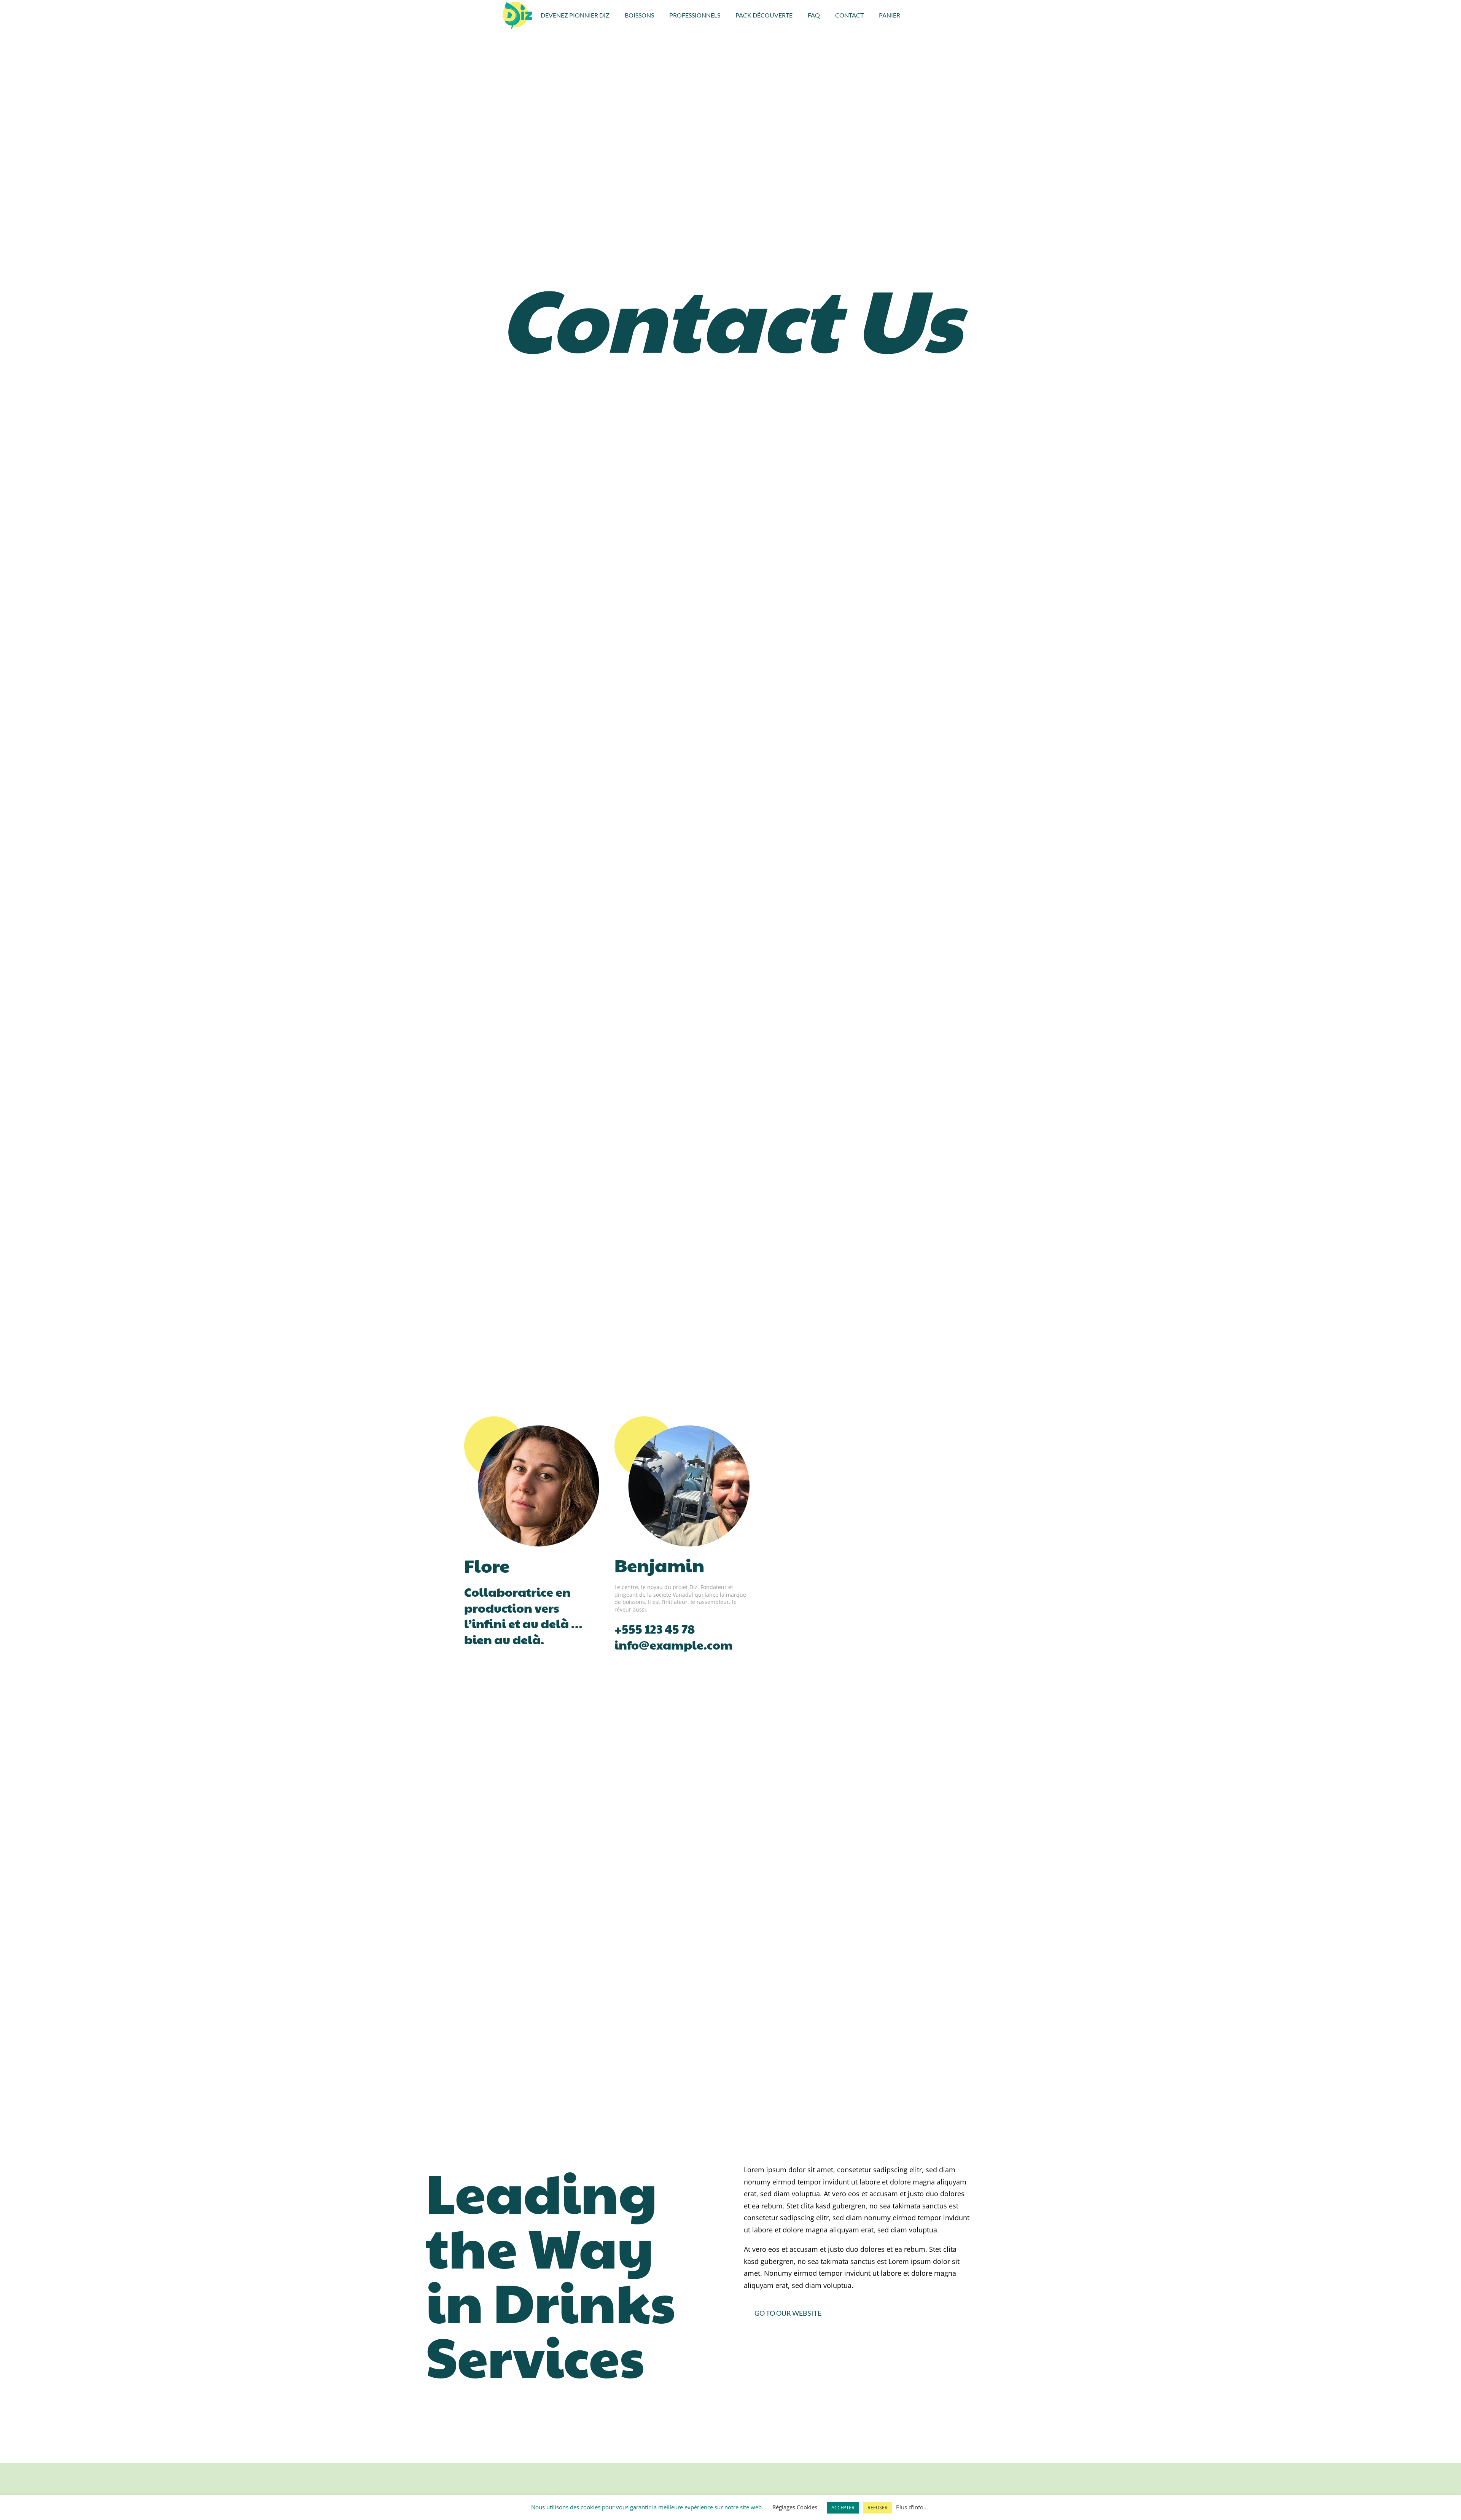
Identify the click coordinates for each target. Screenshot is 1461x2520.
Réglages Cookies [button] (795, 2507)
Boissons (639, 15)
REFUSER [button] (878, 2507)
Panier (890, 15)
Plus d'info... (912, 2507)
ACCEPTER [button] (843, 2507)
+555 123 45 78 (655, 1628)
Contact (849, 15)
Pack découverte (764, 15)
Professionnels (695, 15)
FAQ (814, 15)
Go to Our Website (788, 2313)
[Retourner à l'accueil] (518, 15)
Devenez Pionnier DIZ (575, 15)
